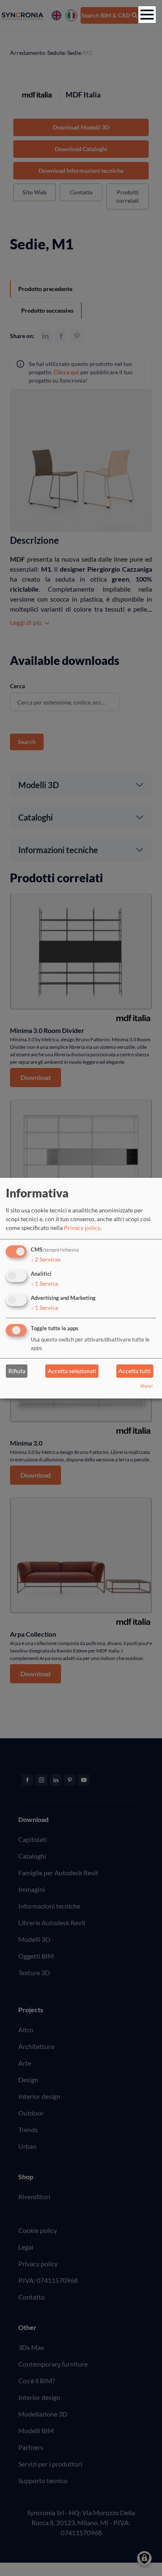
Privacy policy (82, 1228)
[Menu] (147, 15)
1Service (44, 1283)
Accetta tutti (135, 1371)
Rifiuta (17, 1371)
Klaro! (147, 1386)
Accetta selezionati (72, 1371)
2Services (46, 1259)
